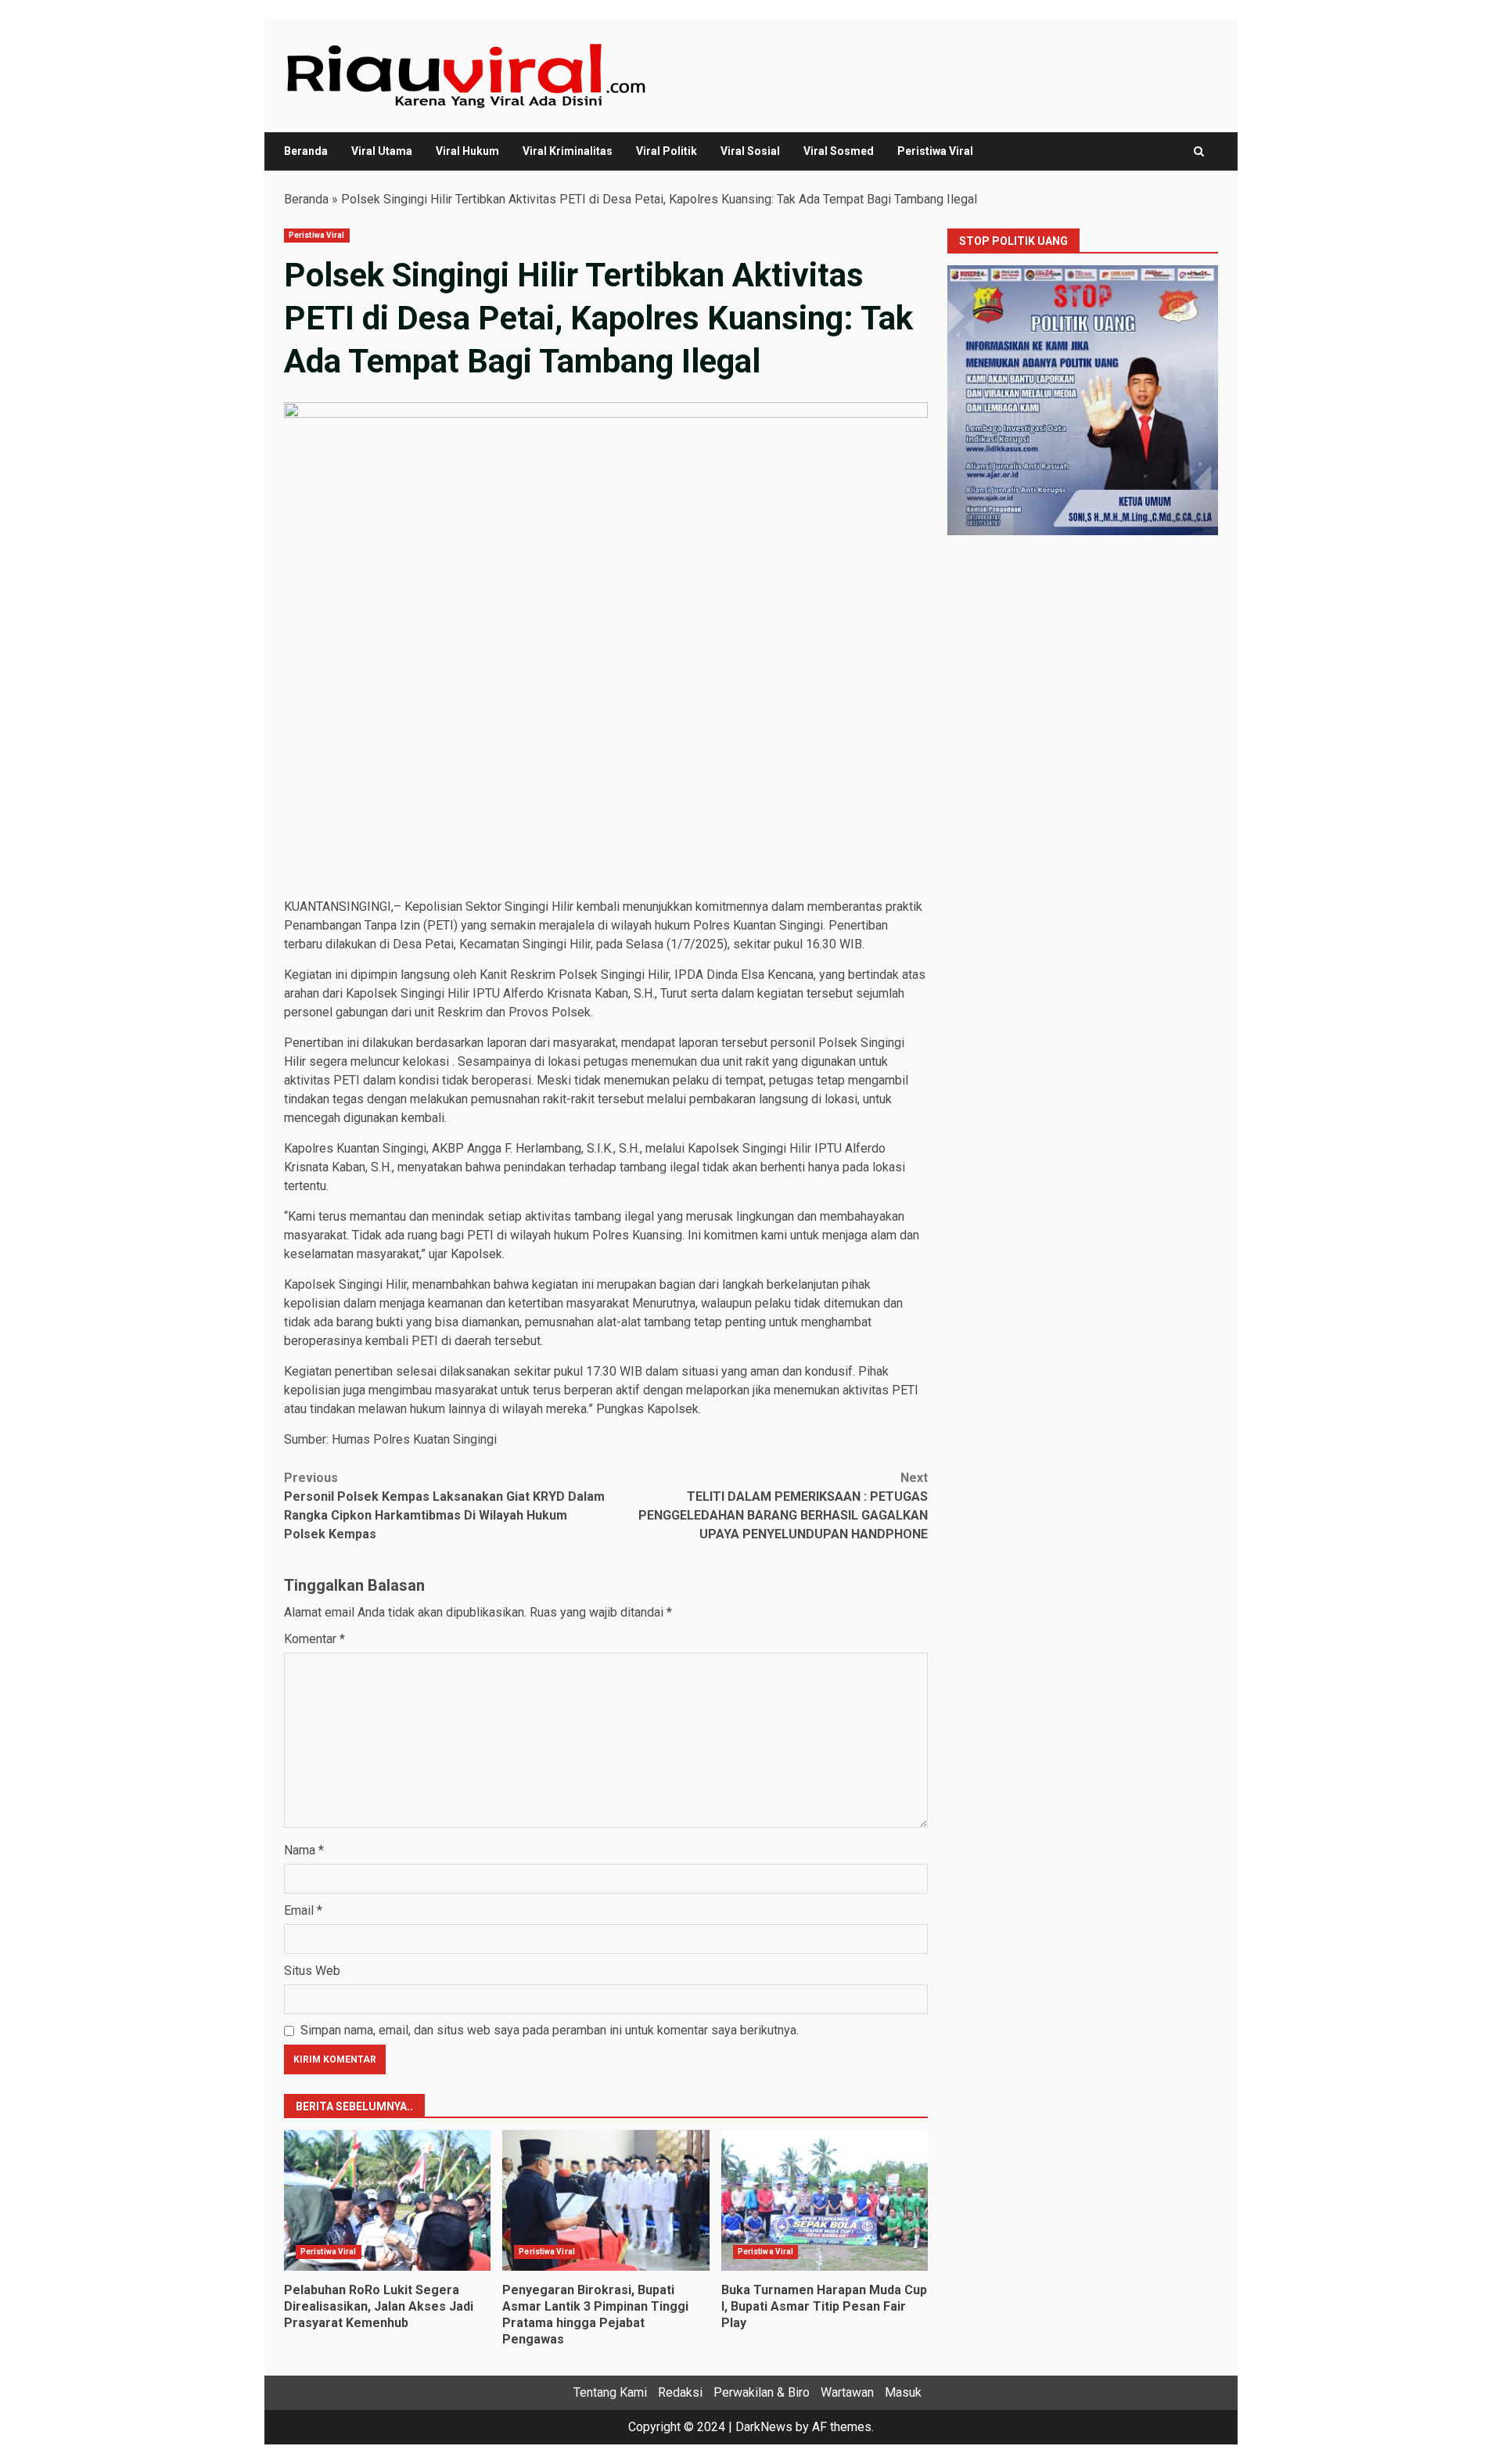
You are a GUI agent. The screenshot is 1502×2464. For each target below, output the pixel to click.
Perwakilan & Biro (762, 2392)
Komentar (314, 1639)
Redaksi (680, 2392)
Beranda (306, 151)
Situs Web (312, 1971)
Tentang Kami (610, 2392)
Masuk (903, 2392)
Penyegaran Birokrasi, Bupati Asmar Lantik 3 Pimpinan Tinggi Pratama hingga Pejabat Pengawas (605, 2200)
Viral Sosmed (839, 151)
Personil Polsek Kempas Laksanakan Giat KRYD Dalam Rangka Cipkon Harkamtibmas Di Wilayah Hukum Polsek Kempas (444, 1506)
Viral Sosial (750, 151)
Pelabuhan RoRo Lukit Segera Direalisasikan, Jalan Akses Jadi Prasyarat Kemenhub (387, 2200)
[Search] (1199, 151)
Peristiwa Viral (935, 151)
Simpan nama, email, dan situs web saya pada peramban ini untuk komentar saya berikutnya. (550, 2030)
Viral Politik (667, 151)
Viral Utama (382, 151)
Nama (304, 1850)
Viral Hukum (467, 151)
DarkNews (764, 2427)
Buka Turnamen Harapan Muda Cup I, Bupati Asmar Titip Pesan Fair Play (825, 2200)
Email (303, 1910)
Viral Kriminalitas (568, 151)
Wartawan (847, 2392)
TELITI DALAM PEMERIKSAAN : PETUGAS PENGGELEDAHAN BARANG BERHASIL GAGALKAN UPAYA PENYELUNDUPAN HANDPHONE (783, 1506)
